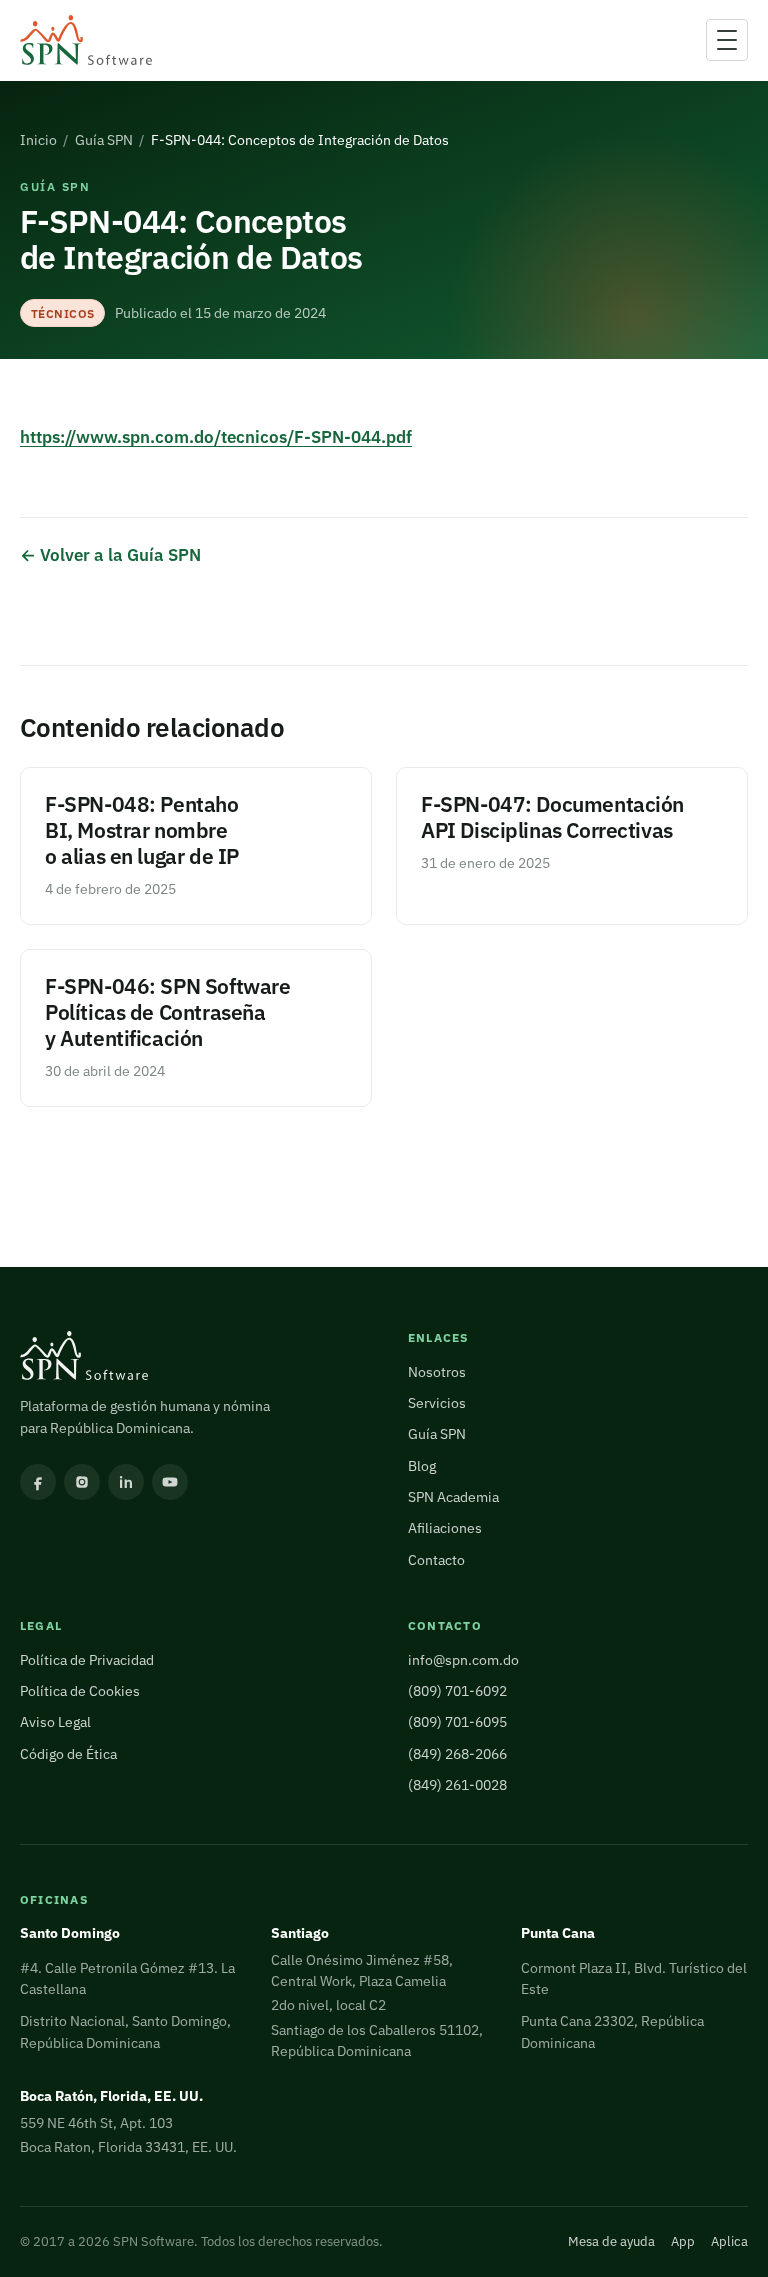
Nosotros (437, 1372)
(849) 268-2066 (457, 1754)
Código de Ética (68, 1754)
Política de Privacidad (87, 1660)
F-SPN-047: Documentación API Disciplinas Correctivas (552, 817)
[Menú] (727, 40)
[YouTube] (170, 1482)
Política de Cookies (80, 1691)
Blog (422, 1466)
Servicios (437, 1403)
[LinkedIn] (126, 1482)
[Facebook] (38, 1482)
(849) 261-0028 (457, 1785)
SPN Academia (453, 1497)
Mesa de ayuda (611, 2241)
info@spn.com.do (463, 1660)
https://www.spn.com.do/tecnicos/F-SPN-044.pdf (216, 437)
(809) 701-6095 (457, 1722)
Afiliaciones (445, 1528)
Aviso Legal (55, 1722)
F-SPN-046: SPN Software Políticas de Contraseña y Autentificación (167, 1012)
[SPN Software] (86, 40)
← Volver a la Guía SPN (110, 555)
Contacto (436, 1560)
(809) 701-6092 (457, 1691)
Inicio (38, 140)
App (683, 2241)
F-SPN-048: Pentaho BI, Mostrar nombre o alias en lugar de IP (142, 830)
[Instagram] (82, 1482)
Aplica (729, 2241)
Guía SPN (104, 140)
